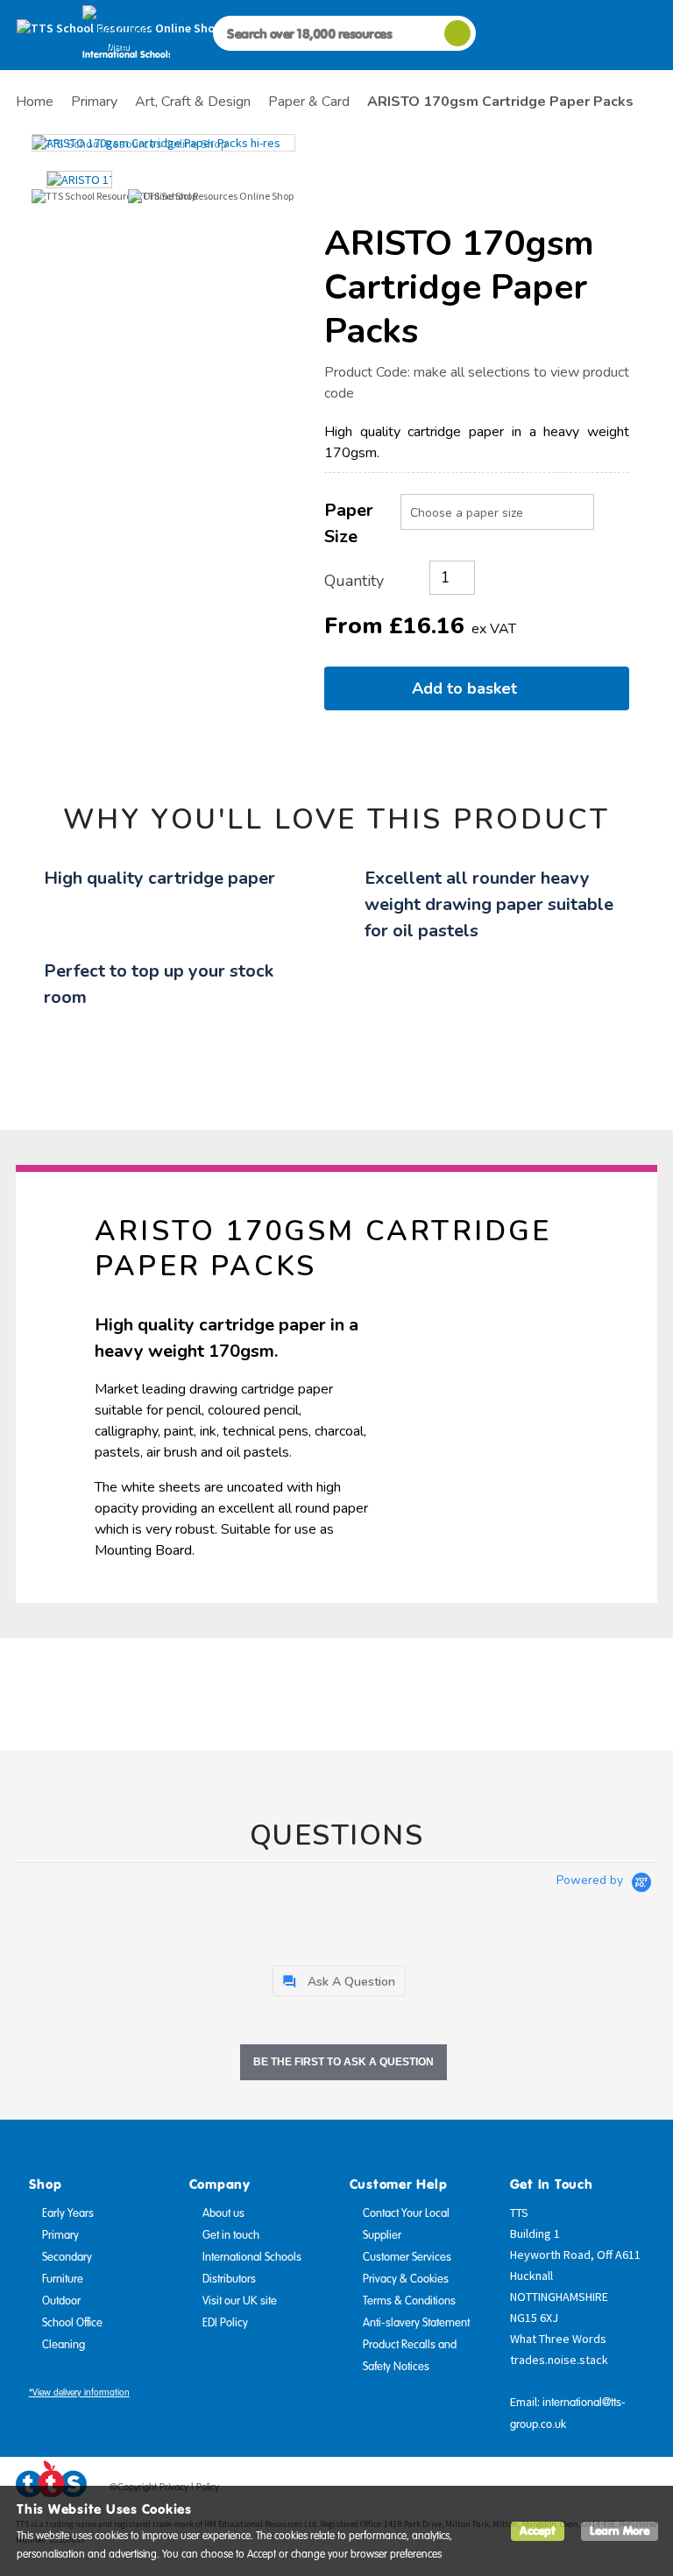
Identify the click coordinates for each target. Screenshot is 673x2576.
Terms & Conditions (409, 2301)
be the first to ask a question (344, 2062)
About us (223, 2213)
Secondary (67, 2257)
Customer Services (407, 2257)
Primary (60, 2235)
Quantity (354, 581)
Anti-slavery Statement (416, 2323)
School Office (72, 2323)
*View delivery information (79, 2393)
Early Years (68, 2213)
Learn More (620, 2531)
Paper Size (349, 523)
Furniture (63, 2279)
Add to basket (469, 688)
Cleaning (64, 2345)
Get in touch (231, 2235)
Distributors (229, 2279)
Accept (538, 2531)
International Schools (252, 2257)
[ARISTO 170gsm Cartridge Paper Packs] (163, 143)
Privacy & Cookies (406, 2279)
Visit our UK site (240, 2301)
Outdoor (61, 2301)
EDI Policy (225, 2323)
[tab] (339, 1981)
